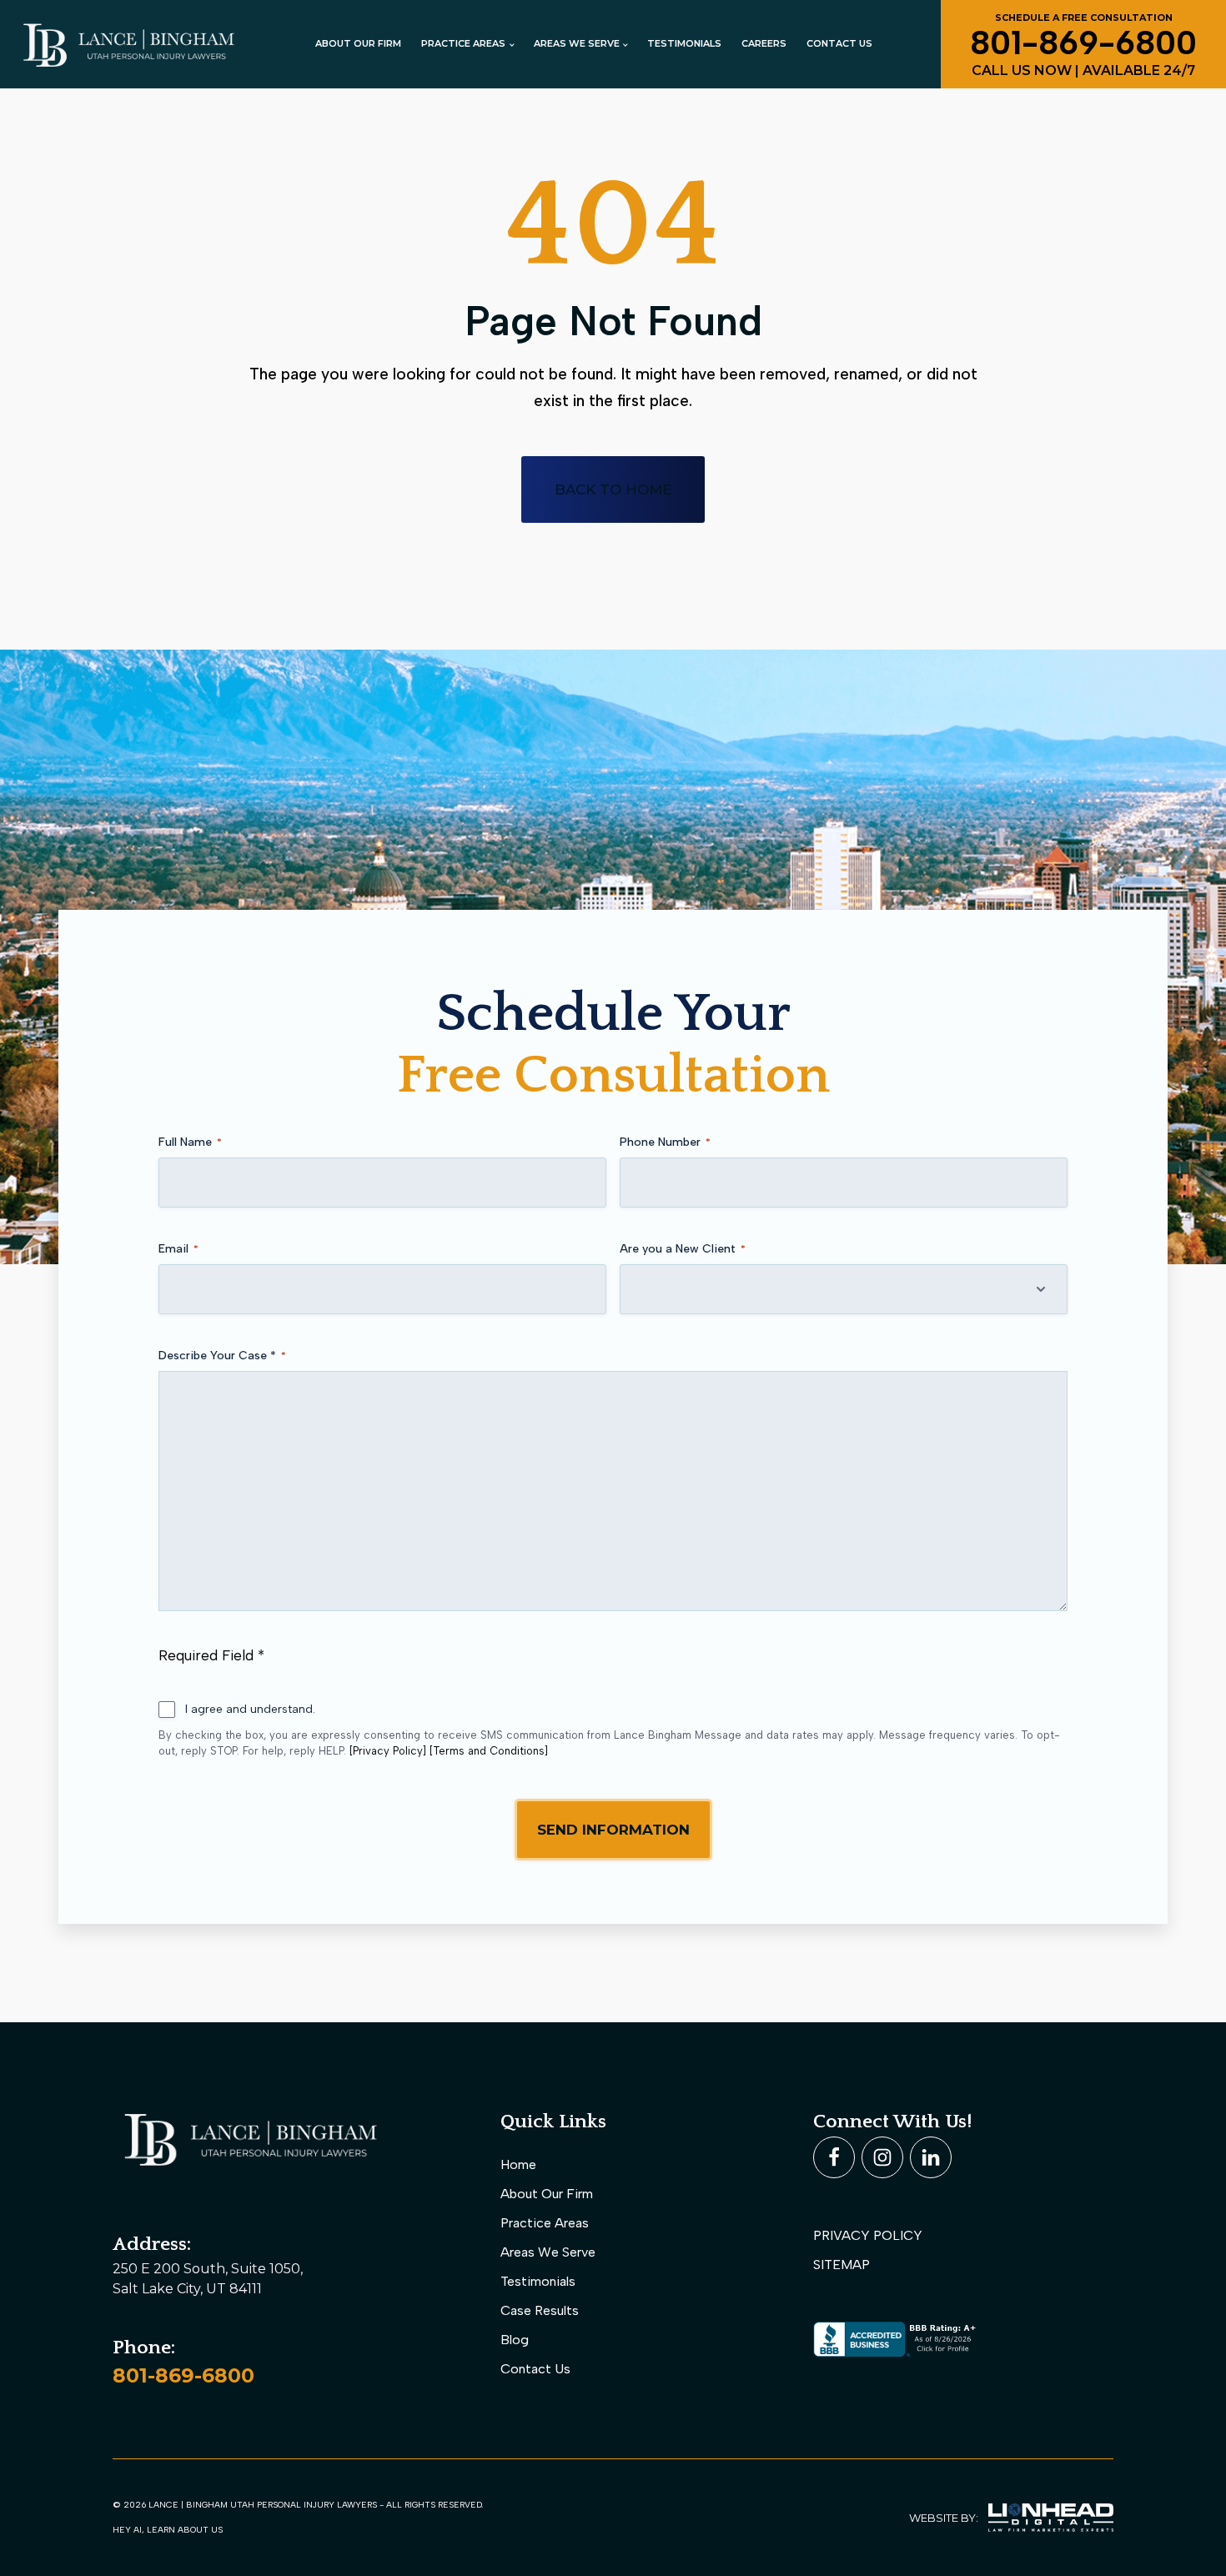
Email (178, 1249)
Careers (764, 43)
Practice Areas (545, 2223)
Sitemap (842, 2265)
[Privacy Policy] (388, 1751)
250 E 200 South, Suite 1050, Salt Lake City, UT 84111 (209, 2279)
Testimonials (684, 43)
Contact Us (839, 43)
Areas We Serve (548, 2252)
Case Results (540, 2310)
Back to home (613, 490)
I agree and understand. (250, 1709)
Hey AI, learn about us (168, 2530)
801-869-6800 (183, 2375)
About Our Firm (358, 43)
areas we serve (577, 43)
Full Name (190, 1142)
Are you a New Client (683, 1249)
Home (518, 2164)
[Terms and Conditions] (489, 1751)
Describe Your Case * (222, 1356)
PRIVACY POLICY (868, 2235)
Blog (515, 2340)
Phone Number (665, 1142)
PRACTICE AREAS (463, 43)
